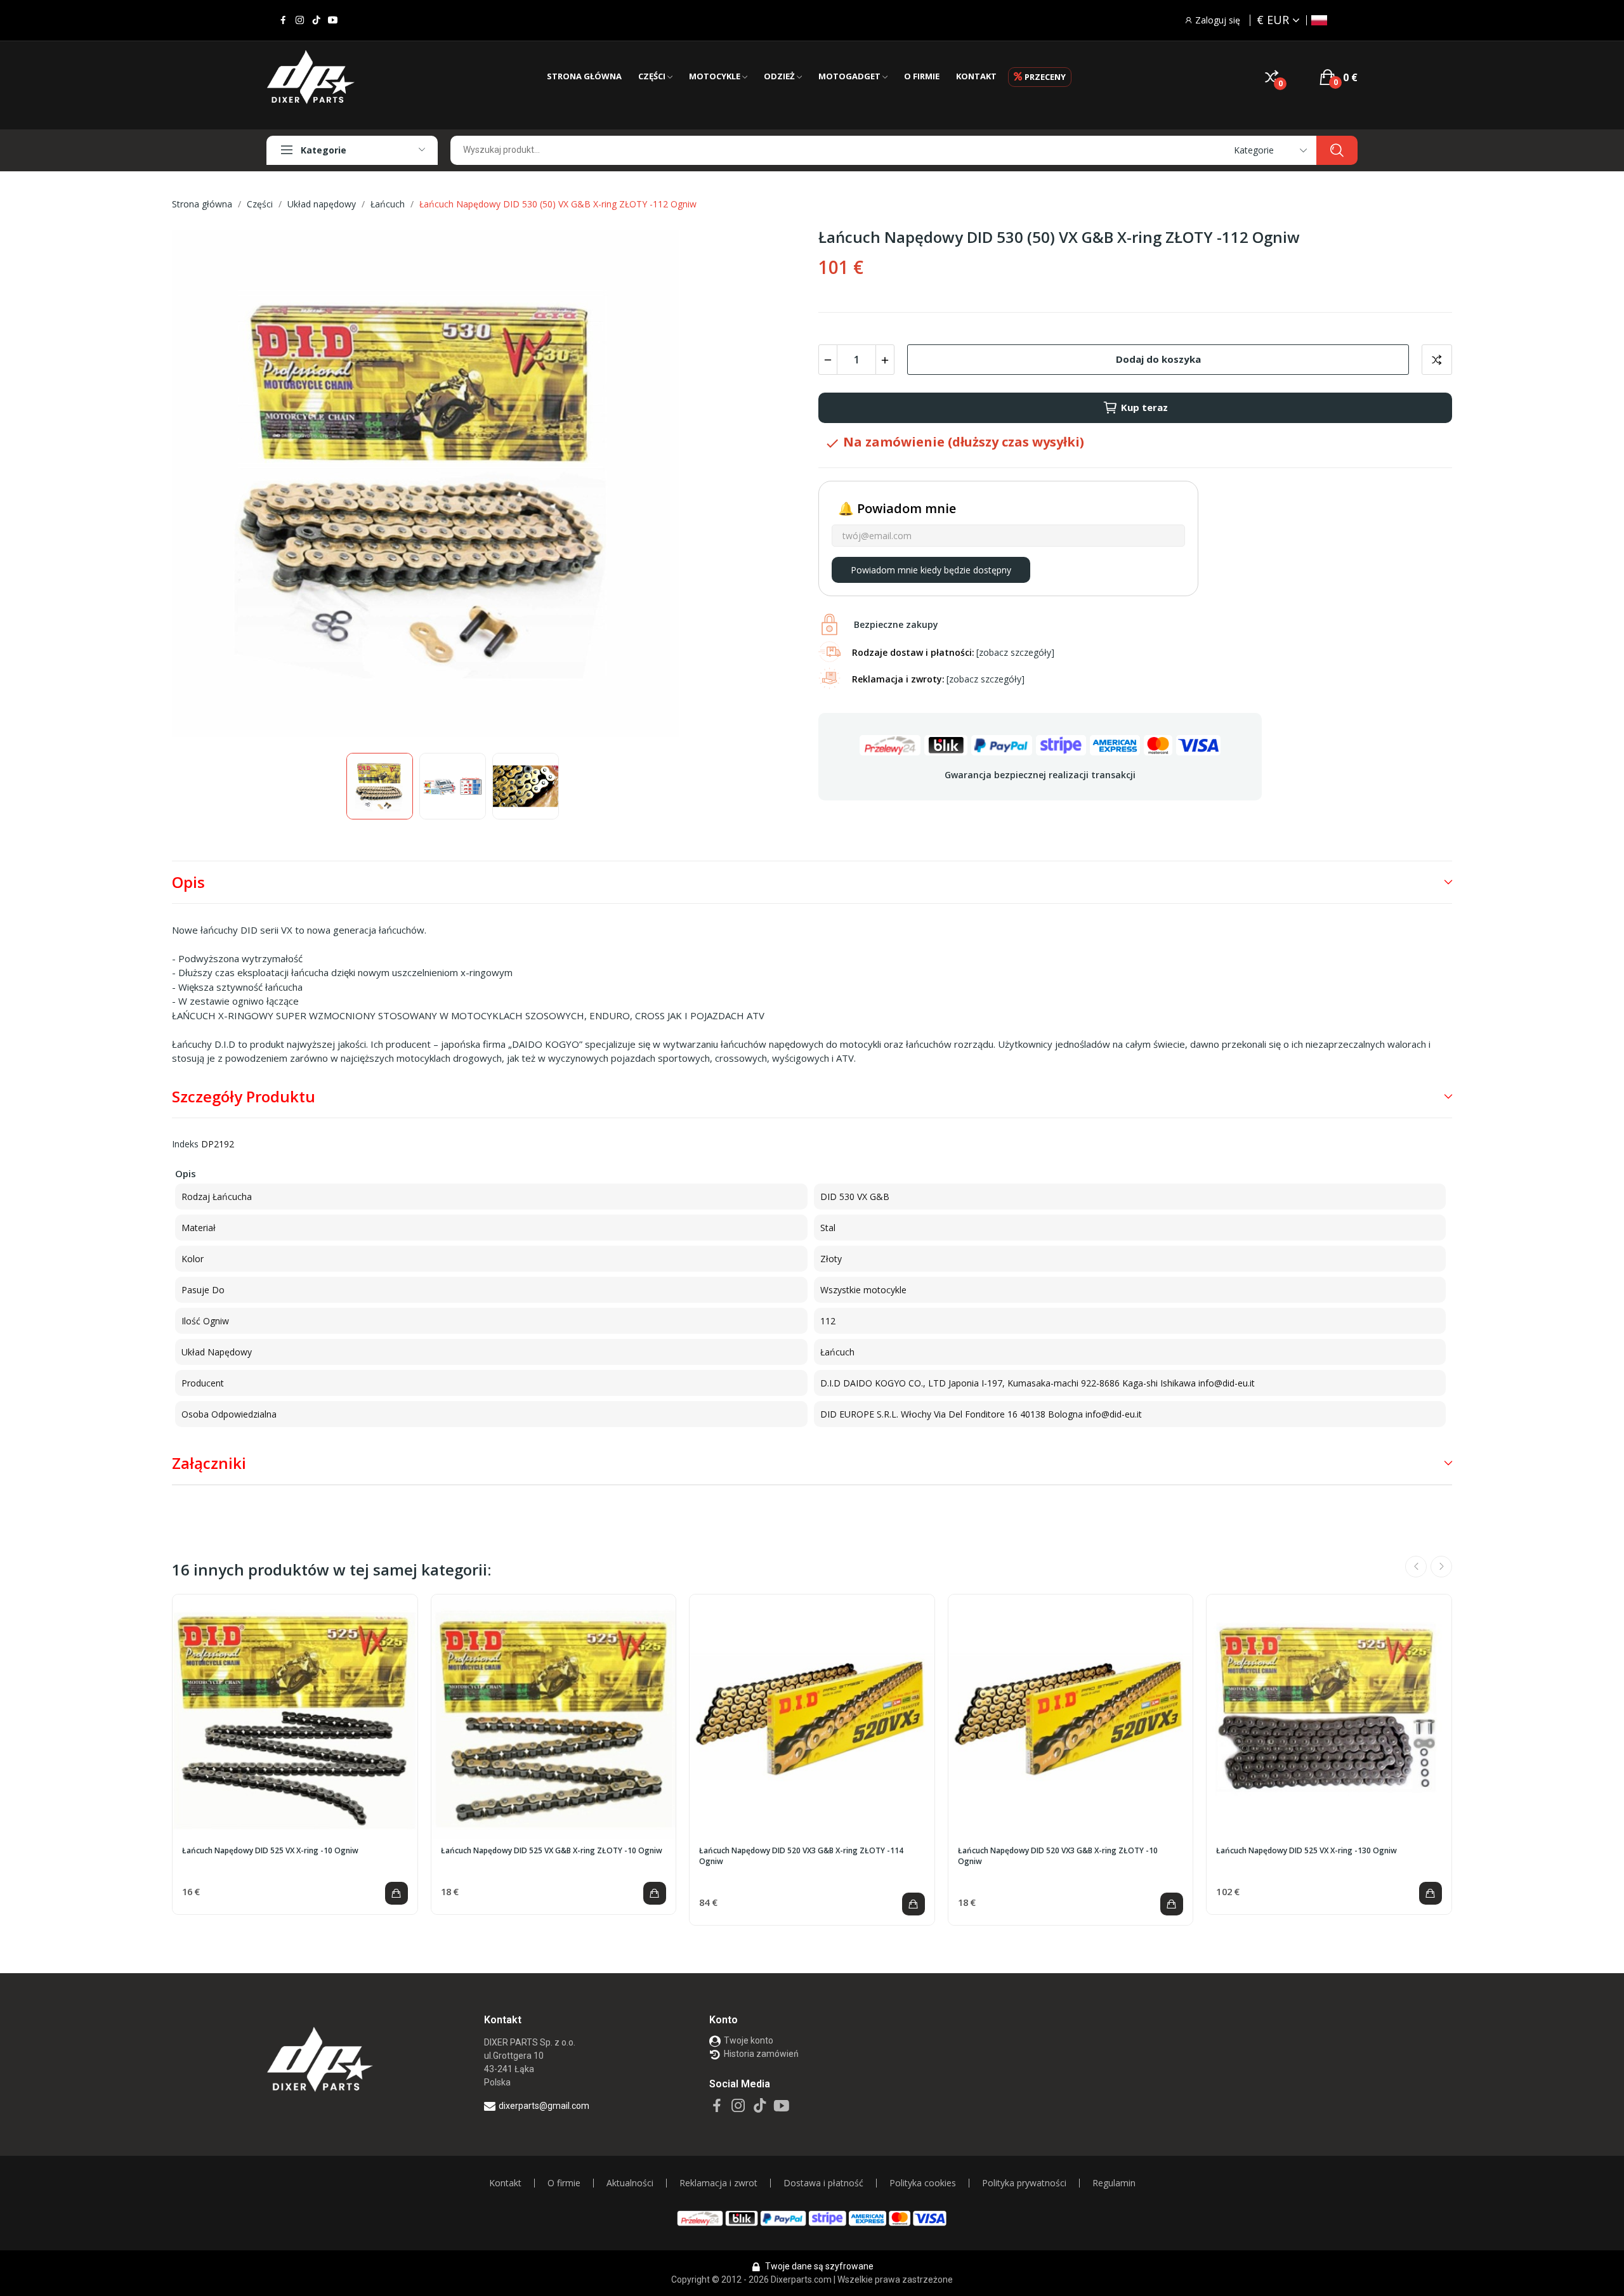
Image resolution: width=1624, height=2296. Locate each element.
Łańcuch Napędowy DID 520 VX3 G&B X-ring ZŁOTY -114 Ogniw (801, 1856)
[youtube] (333, 20)
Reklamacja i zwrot (718, 2183)
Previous (202, 485)
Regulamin (1114, 2183)
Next (776, 485)
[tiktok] (316, 20)
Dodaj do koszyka (1158, 359)
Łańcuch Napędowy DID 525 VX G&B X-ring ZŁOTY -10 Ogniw (552, 1851)
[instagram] (300, 20)
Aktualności (630, 2183)
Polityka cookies (923, 2183)
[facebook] (283, 20)
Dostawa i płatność (823, 2183)
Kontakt (505, 2183)
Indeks (185, 1144)
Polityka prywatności (1024, 2183)
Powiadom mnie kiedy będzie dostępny (931, 570)
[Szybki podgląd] (295, 1717)
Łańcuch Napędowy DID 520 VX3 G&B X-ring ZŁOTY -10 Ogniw (1058, 1856)
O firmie (564, 2183)
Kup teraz (1144, 407)
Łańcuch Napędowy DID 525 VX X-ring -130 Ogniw (1306, 1851)
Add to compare (1437, 360)
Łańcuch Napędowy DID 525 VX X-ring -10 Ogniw (270, 1851)
